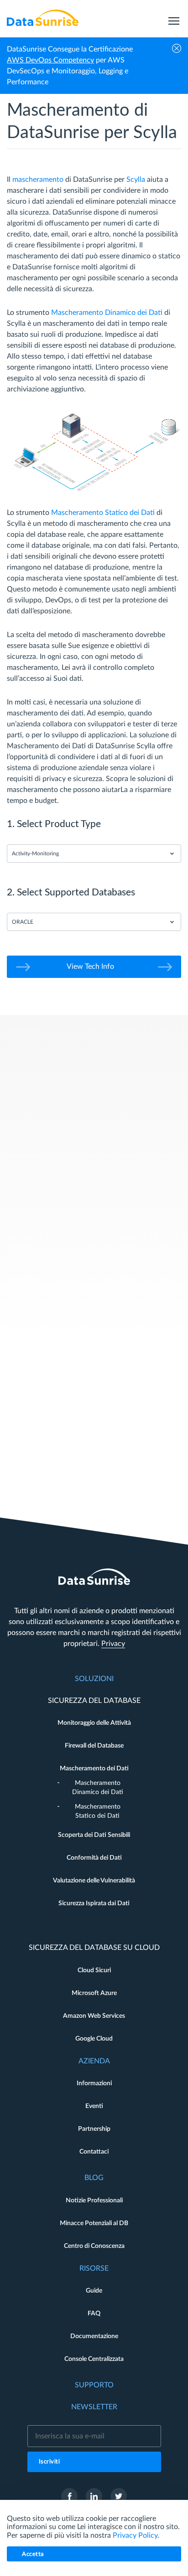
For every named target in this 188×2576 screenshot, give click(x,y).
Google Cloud (94, 2039)
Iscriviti (50, 2462)
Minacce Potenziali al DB (94, 2223)
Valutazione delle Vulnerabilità (94, 1881)
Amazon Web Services (94, 2016)
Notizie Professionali (94, 2201)
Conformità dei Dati (94, 1858)
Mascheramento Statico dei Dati (103, 513)
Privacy (113, 1644)
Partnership (94, 2129)
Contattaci (94, 2152)
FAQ (94, 2314)
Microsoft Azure (94, 1993)
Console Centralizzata (94, 2359)
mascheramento (38, 180)
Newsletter (94, 2407)
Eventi (94, 2106)
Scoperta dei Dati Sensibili (94, 1835)
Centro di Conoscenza (94, 2246)
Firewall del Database (94, 1746)
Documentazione (94, 2336)
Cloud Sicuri (94, 1970)
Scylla (136, 180)
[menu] (174, 18)
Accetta (33, 2554)
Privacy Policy (135, 2535)
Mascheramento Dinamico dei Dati (107, 313)
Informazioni (94, 2083)
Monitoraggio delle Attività (94, 1723)
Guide (94, 2291)
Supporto (94, 2385)
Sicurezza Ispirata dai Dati (94, 1903)
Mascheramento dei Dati (94, 1769)
